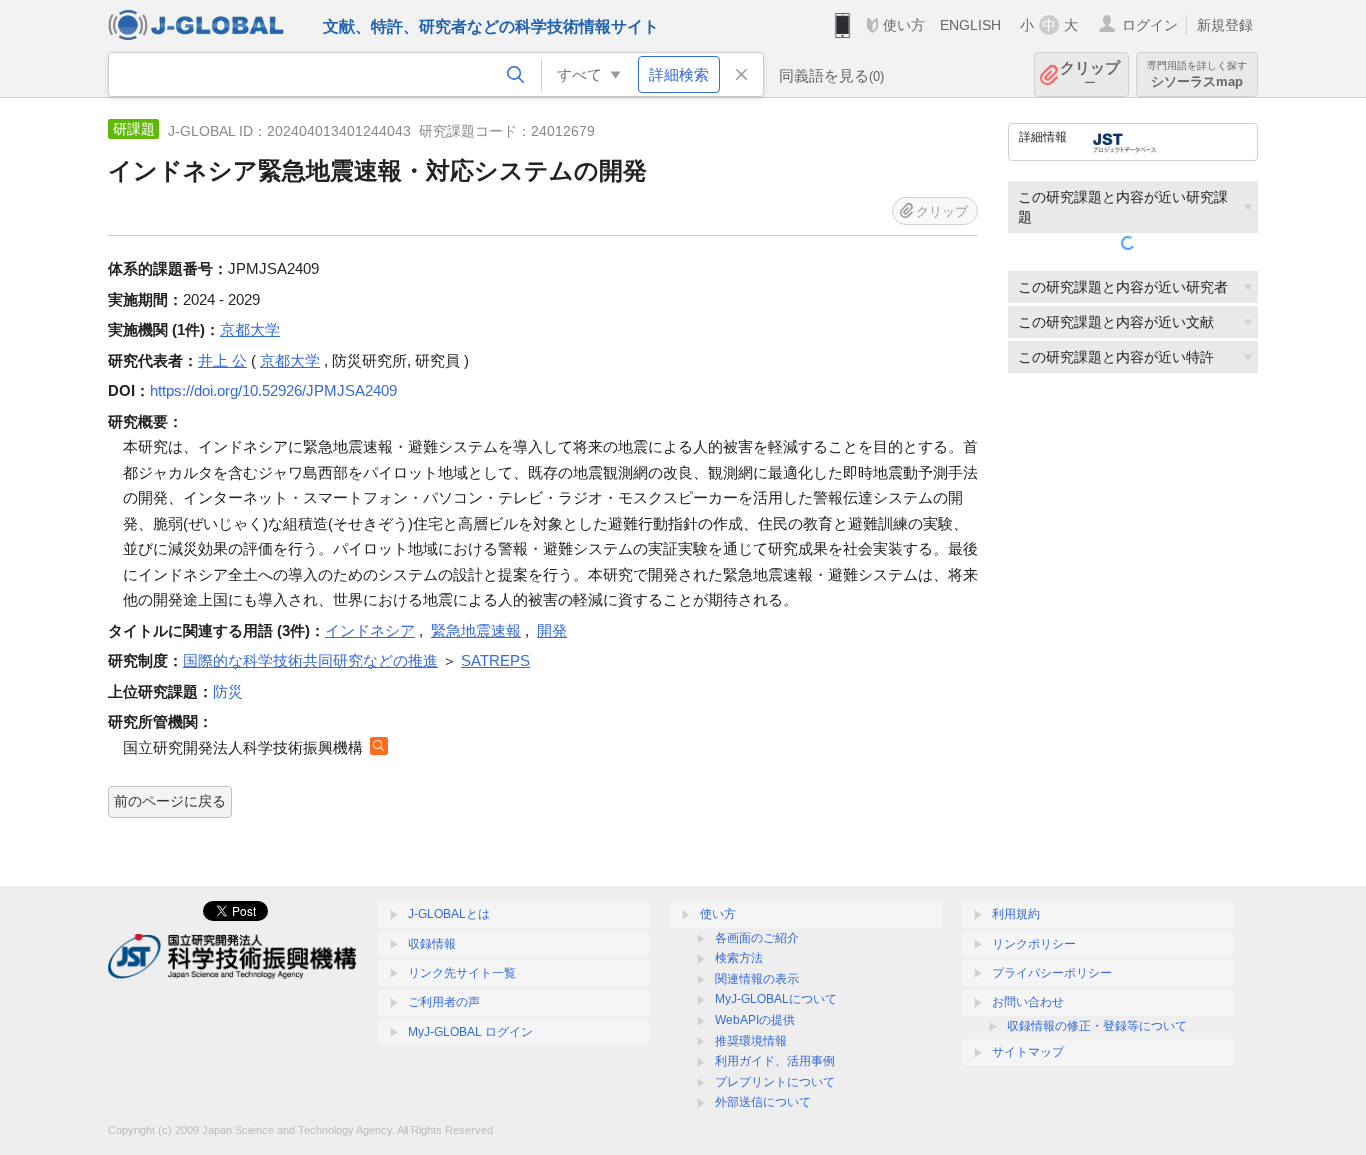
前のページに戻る (170, 801)
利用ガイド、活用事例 (775, 1061)
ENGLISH (970, 25)
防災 (228, 691)
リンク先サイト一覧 (462, 973)
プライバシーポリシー (1052, 973)
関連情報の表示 (757, 979)
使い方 (904, 25)
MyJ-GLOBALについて (776, 999)
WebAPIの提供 (755, 1020)
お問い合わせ (1028, 1002)
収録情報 (432, 944)
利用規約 (1016, 914)
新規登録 (1225, 25)
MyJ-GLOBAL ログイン (470, 1032)
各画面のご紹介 (757, 938)
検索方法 (739, 958)
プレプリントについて (775, 1082)
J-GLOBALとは (449, 914)
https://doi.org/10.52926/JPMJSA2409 (273, 390)
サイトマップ (1028, 1052)
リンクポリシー (1034, 944)
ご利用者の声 (444, 1002)
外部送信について (763, 1102)
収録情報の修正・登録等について (1097, 1026)
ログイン (1150, 25)
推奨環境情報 (751, 1041)
